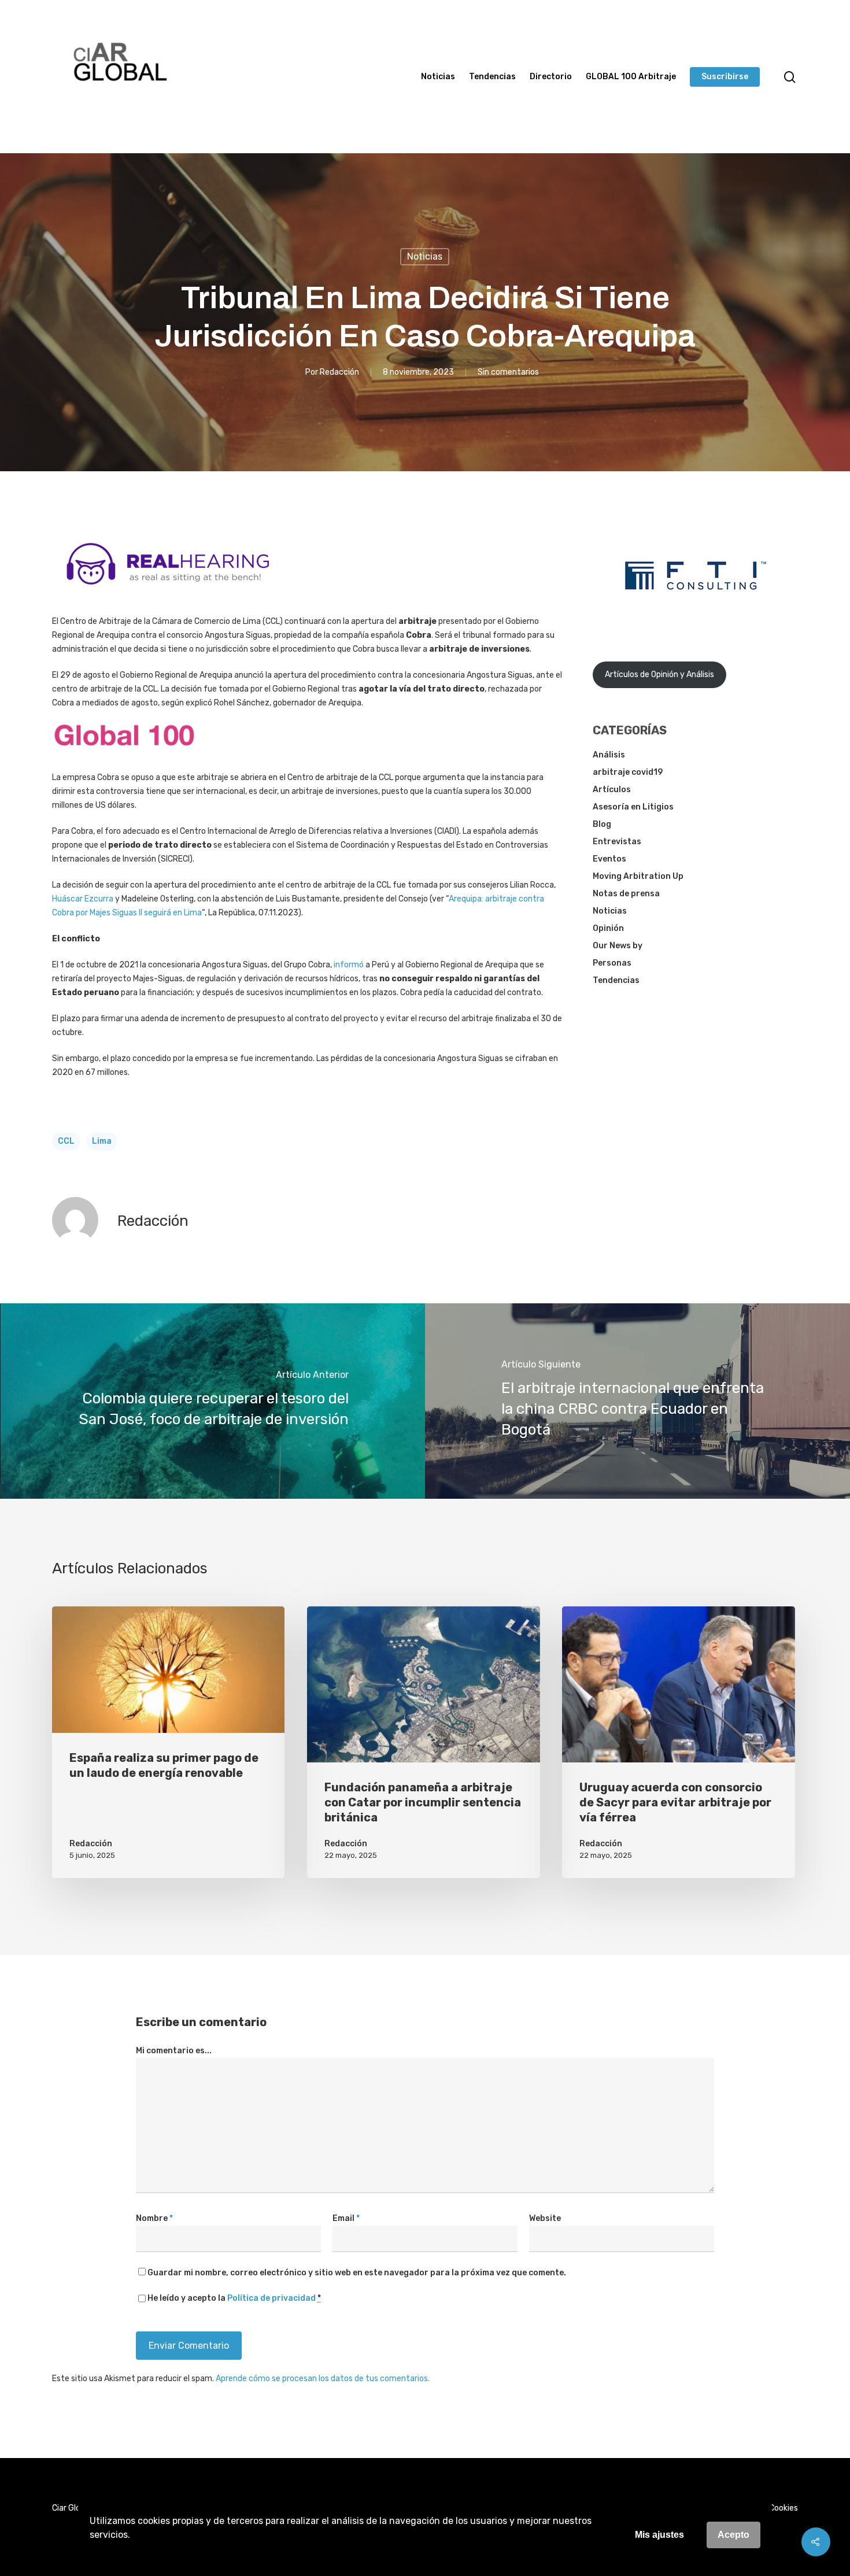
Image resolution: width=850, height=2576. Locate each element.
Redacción (339, 372)
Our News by (618, 946)
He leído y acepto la (234, 2298)
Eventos (609, 859)
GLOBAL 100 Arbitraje (631, 77)
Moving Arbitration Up (638, 876)
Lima (102, 1141)
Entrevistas (617, 842)
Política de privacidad (271, 2298)
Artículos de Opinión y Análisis (659, 675)
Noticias (438, 77)
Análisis (609, 755)
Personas (612, 963)
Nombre (154, 2218)
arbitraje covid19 (628, 772)
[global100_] (124, 755)
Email (346, 2218)
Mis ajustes (659, 2535)
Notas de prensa (626, 894)
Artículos (612, 790)
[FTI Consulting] (696, 620)
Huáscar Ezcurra (83, 899)
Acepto (733, 2535)
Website (545, 2218)
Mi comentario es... (174, 2051)
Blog (602, 824)
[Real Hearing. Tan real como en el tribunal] (168, 594)
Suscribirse (725, 77)
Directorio (551, 77)
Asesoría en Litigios (633, 807)
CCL (66, 1141)
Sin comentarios (508, 372)
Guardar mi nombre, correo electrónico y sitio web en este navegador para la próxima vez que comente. (357, 2273)
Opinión (608, 928)
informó (349, 965)
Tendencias (492, 77)
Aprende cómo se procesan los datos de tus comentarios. (323, 2379)
